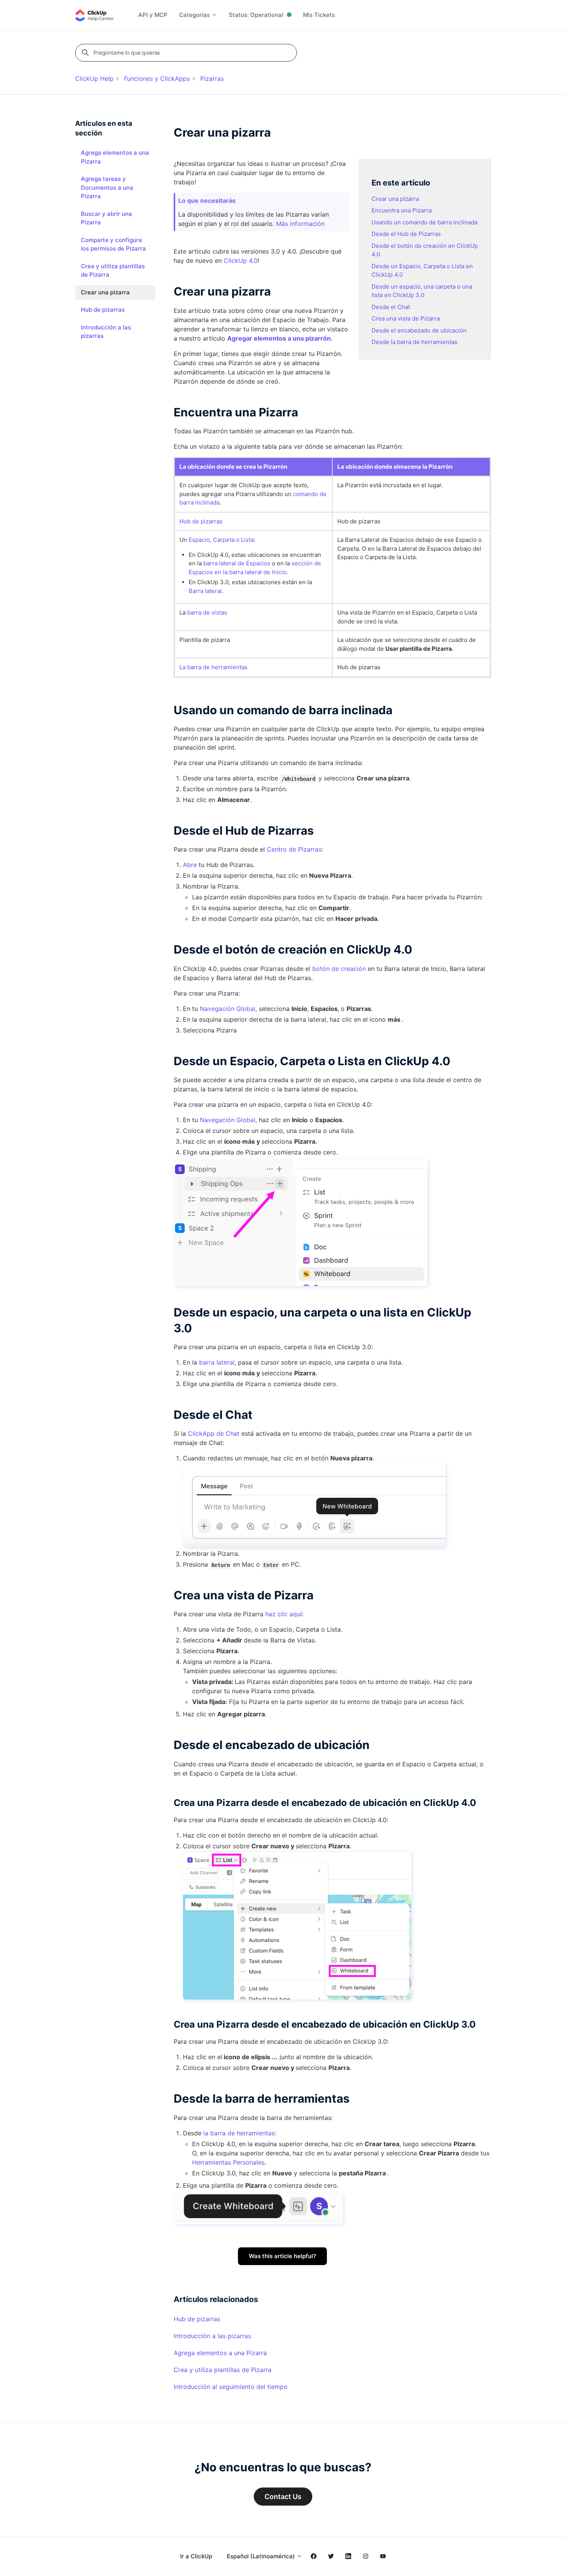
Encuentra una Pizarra (402, 210)
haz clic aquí (284, 1614)
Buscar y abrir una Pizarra (106, 218)
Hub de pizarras (201, 521)
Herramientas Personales (228, 2162)
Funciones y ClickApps (157, 79)
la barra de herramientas (239, 2133)
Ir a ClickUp (196, 2556)
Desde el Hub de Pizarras (406, 234)
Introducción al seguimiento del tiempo (231, 2387)
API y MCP (153, 15)
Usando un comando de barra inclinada (424, 222)
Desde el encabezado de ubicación (419, 330)
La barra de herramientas (214, 667)
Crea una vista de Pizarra (406, 318)
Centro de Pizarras (294, 849)
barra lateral (217, 1362)
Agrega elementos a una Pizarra (220, 2353)
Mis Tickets (319, 15)
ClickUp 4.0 (241, 261)
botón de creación (339, 969)
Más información (300, 224)
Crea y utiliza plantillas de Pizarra (223, 2370)
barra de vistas (207, 612)
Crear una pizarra (395, 199)
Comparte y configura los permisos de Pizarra (113, 244)
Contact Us (283, 2497)
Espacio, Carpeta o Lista (221, 540)
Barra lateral (205, 591)
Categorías (195, 15)
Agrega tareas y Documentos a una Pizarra (107, 187)
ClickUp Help (94, 79)
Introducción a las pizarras (212, 2336)
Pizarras (212, 79)
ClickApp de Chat (214, 1433)
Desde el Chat (391, 307)
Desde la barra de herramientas (414, 342)
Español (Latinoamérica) (262, 2556)
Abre (190, 865)
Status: (256, 15)
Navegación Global (228, 1009)
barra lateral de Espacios (237, 563)
